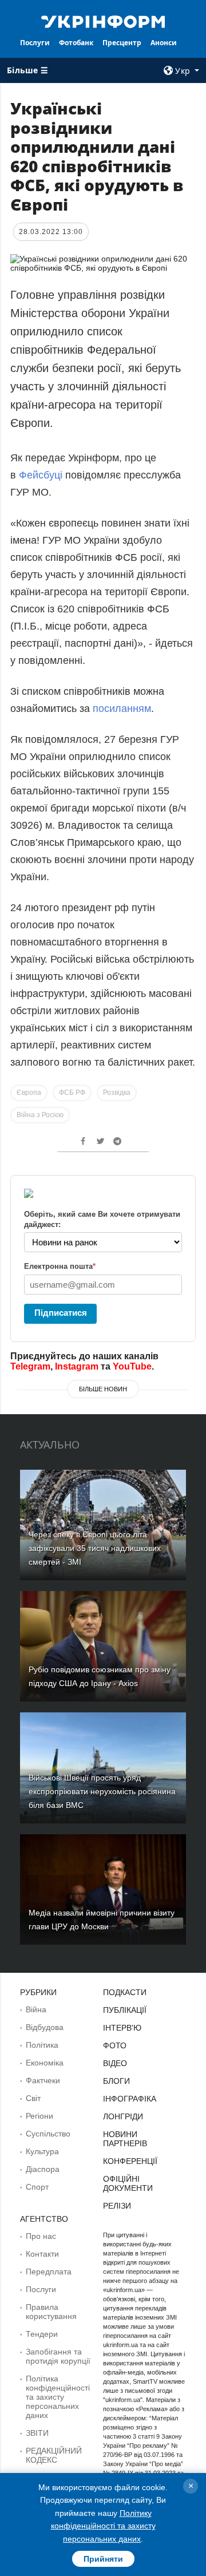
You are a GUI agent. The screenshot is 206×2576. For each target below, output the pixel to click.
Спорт (37, 2187)
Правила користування (51, 2312)
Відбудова (45, 2027)
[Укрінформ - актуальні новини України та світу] (103, 21)
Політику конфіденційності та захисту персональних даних (103, 2526)
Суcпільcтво (48, 2134)
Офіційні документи (128, 2183)
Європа (29, 1093)
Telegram (30, 1366)
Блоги (116, 2081)
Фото (115, 2045)
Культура (42, 2151)
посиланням (122, 709)
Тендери (42, 2334)
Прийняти (103, 2559)
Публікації (125, 2010)
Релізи (117, 2206)
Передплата (49, 2272)
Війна (36, 2009)
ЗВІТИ (37, 2433)
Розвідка (117, 1093)
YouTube (132, 1366)
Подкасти (125, 1992)
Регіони (39, 2116)
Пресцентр (122, 43)
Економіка (45, 2063)
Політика (42, 2045)
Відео (115, 2063)
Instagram (77, 1366)
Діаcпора (43, 2169)
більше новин (103, 1389)
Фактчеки (43, 2080)
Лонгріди (123, 2116)
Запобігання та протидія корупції (58, 2356)
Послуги (35, 43)
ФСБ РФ (72, 1093)
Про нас (41, 2236)
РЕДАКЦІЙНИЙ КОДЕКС (54, 2455)
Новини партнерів (125, 2139)
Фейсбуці (41, 475)
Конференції (130, 2161)
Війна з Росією (40, 1115)
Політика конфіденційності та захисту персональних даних (58, 2397)
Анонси (164, 43)
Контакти (42, 2254)
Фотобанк (76, 43)
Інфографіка (130, 2099)
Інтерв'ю (122, 2028)
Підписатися (61, 1313)
